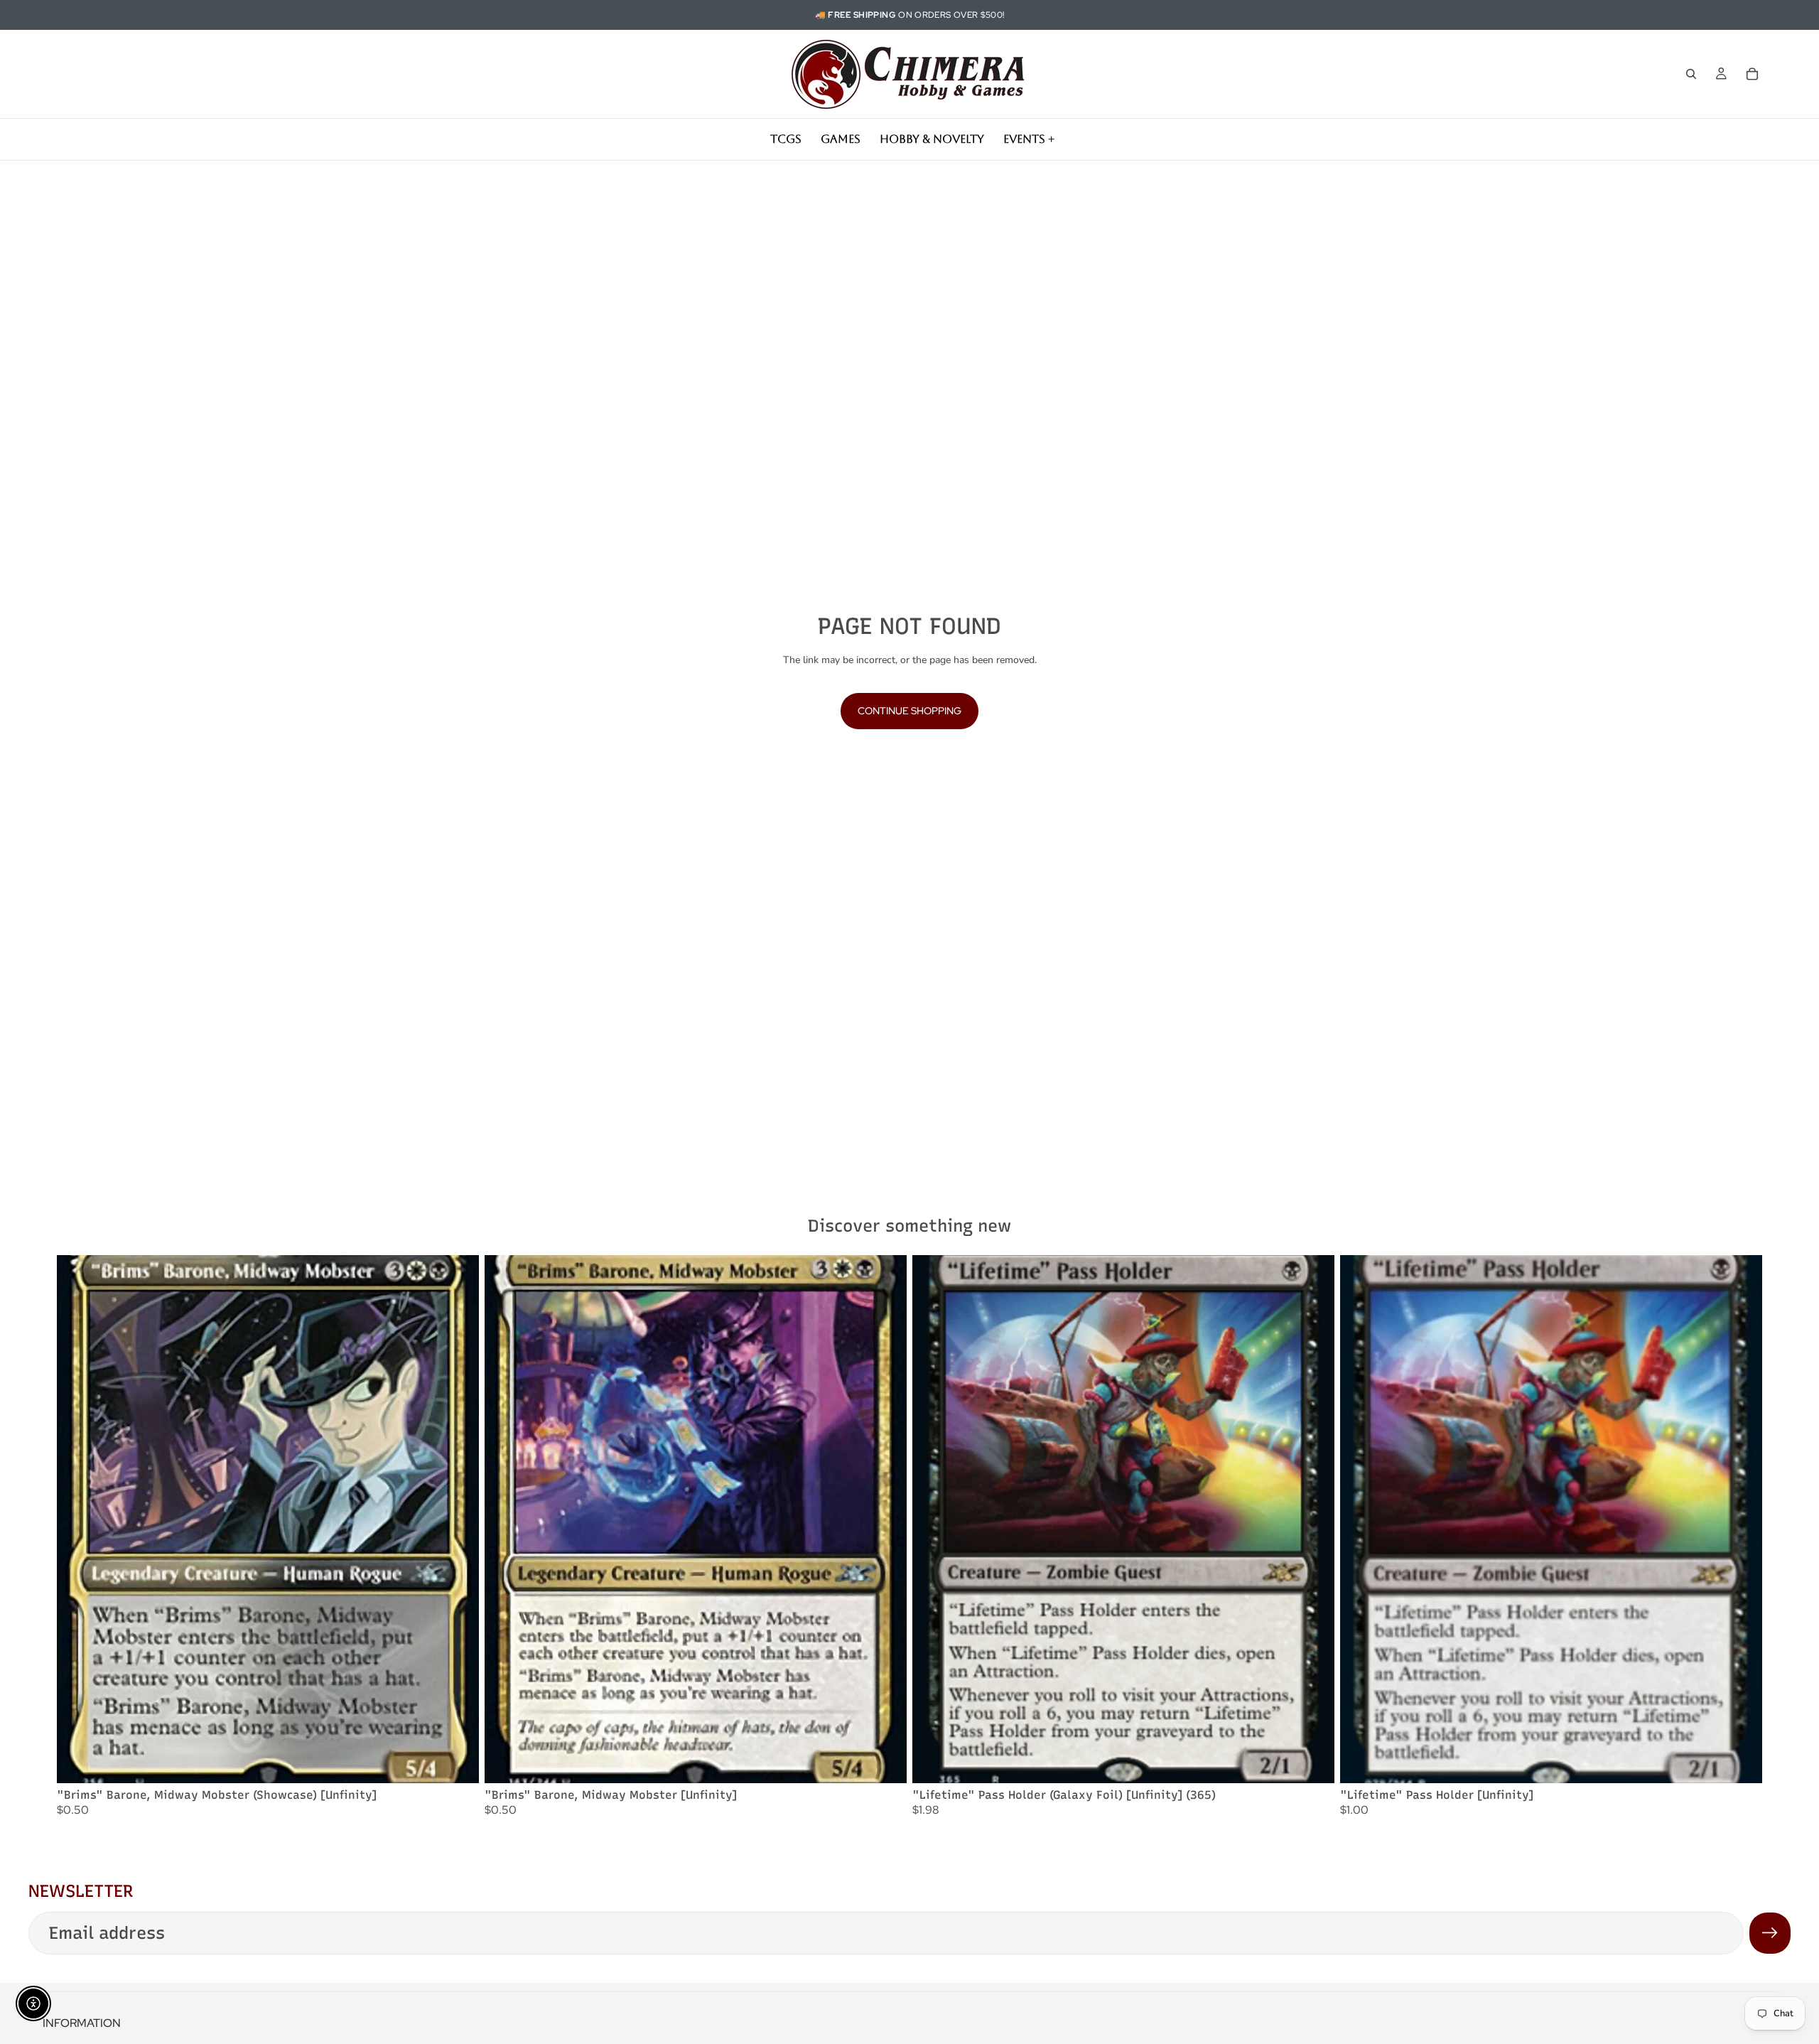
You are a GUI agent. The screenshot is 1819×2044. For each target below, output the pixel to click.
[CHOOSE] (457, 1761)
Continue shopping (909, 711)
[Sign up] (1770, 1933)
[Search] (1691, 74)
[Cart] (1752, 74)
